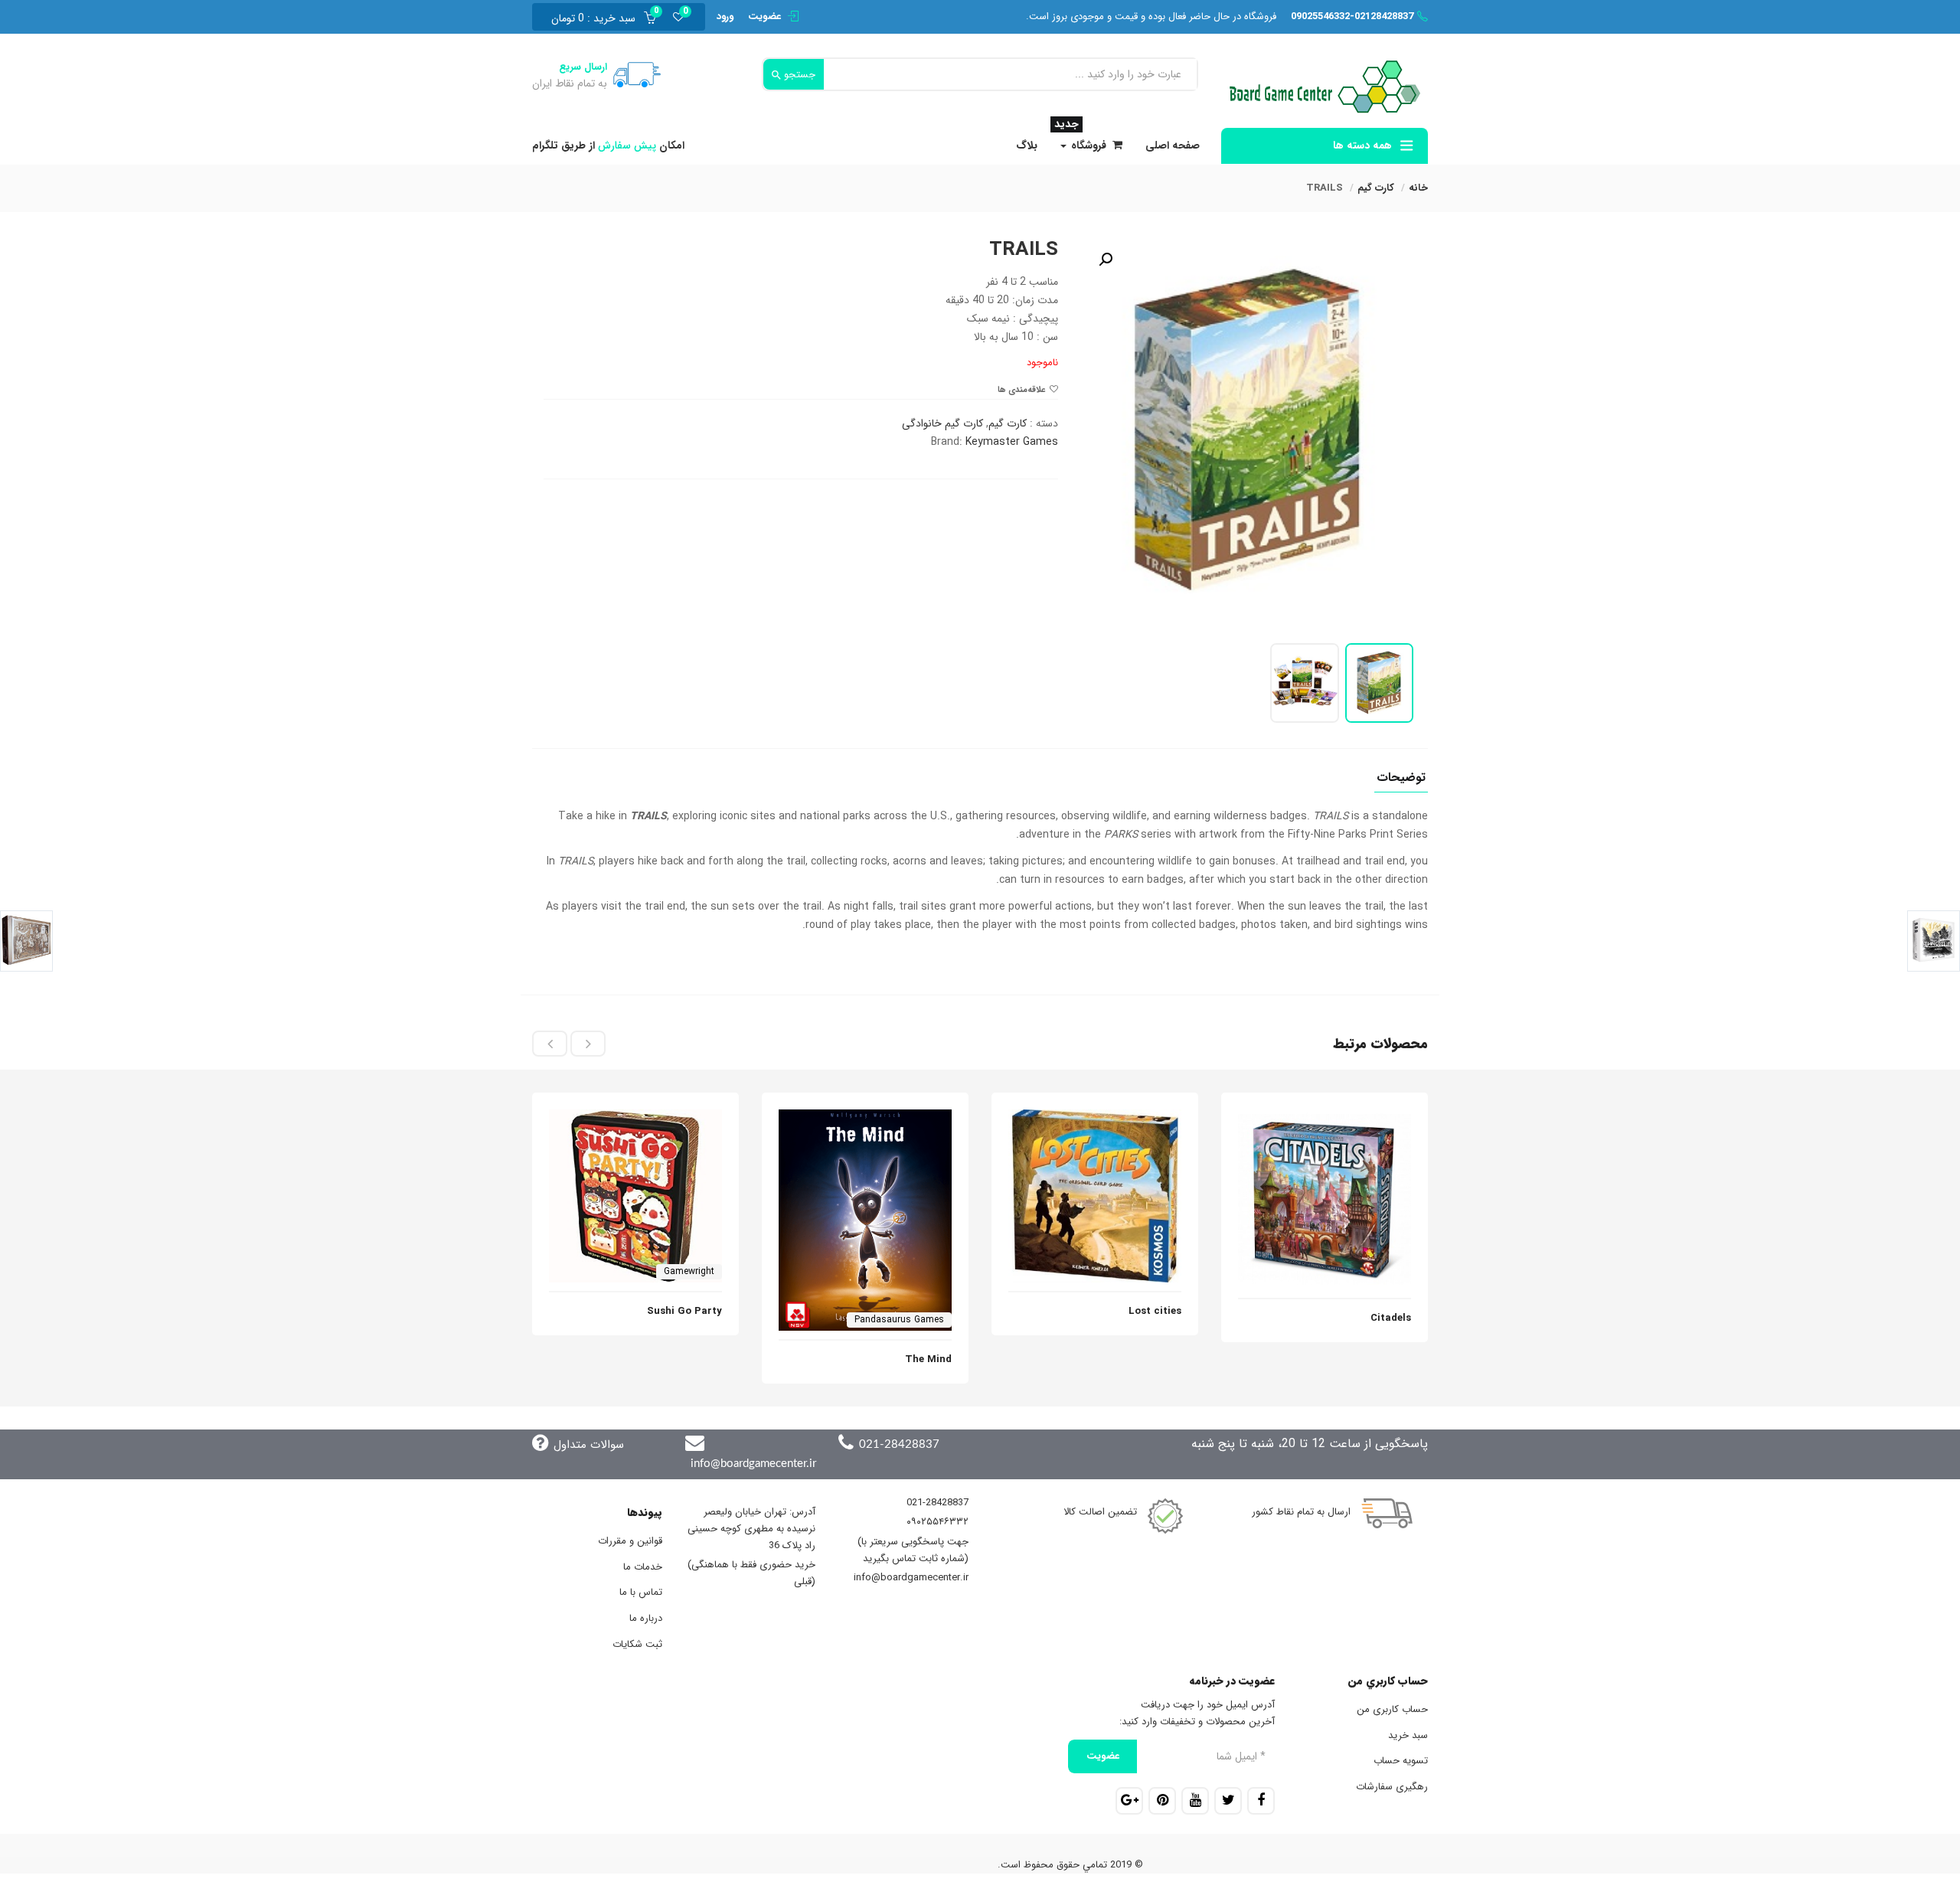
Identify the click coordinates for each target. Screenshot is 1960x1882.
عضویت (764, 16)
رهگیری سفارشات (1392, 1787)
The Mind (928, 1359)
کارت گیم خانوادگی (942, 423)
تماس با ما (641, 1592)
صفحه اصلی (1173, 145)
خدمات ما (643, 1567)
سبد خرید (1408, 1735)
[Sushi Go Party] (635, 1118)
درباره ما (646, 1618)
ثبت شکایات (637, 1644)
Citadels (1391, 1318)
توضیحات (1401, 779)
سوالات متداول (589, 1445)
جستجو (798, 75)
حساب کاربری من (1392, 1709)
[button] (598, 17)
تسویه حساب (1401, 1761)
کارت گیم (1376, 188)
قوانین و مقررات (630, 1541)
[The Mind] (865, 1118)
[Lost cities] (1095, 1118)
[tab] (1401, 782)
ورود (725, 16)
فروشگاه (1080, 141)
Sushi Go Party (684, 1311)
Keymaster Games (1012, 442)
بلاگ (1027, 145)
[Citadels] (1325, 1118)
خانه (1418, 188)
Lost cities (1155, 1311)
